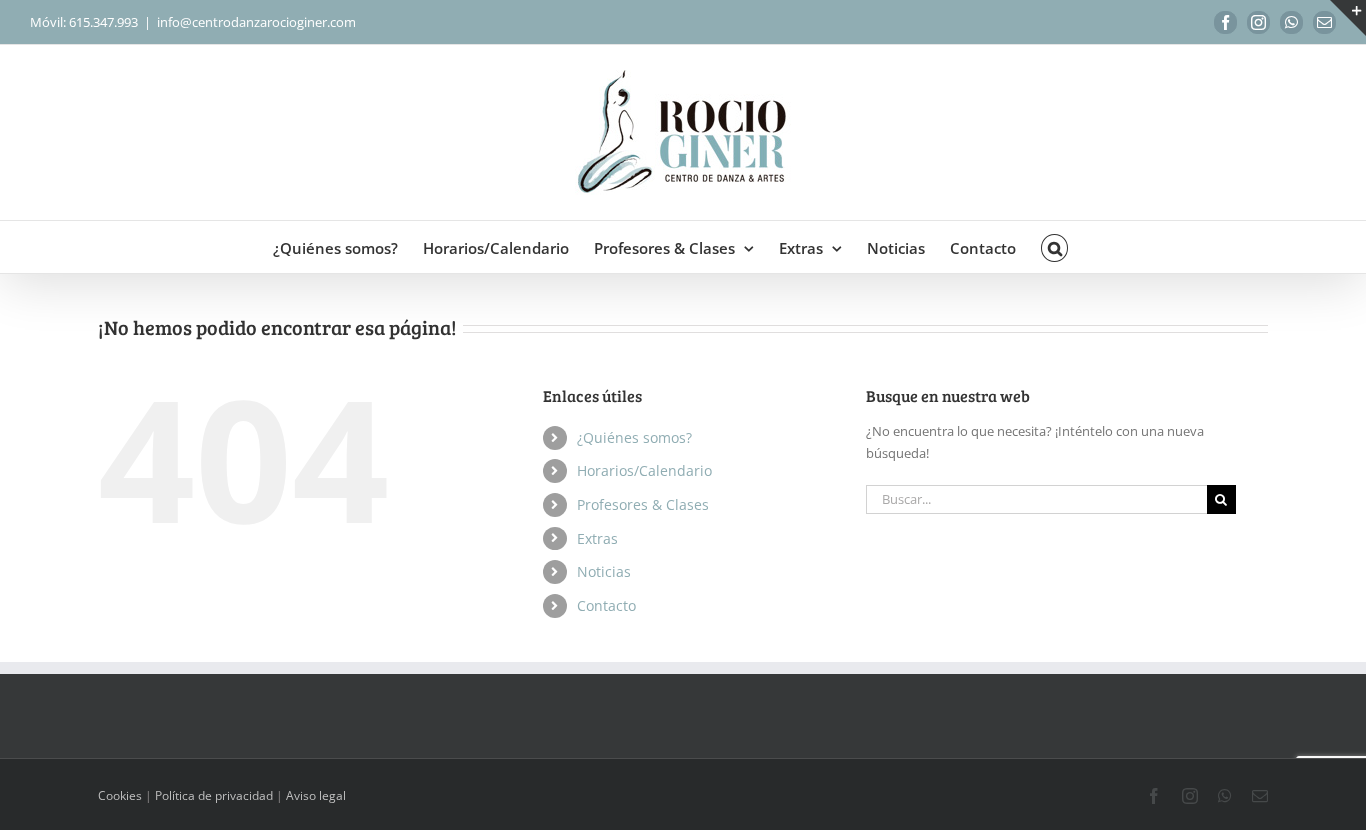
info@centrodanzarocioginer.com (256, 22)
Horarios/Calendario (644, 470)
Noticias (604, 571)
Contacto (606, 605)
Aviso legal (316, 795)
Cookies (120, 795)
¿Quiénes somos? (634, 437)
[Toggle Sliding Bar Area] (1348, 18)
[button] (1054, 247)
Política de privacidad (214, 795)
